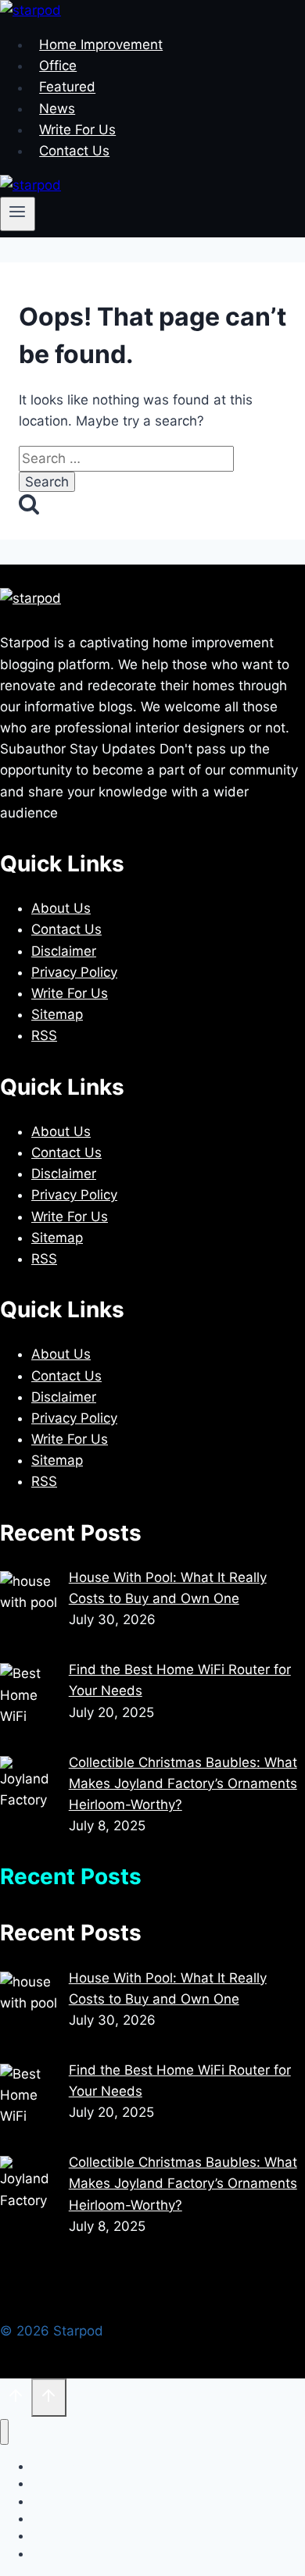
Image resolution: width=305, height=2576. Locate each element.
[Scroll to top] (16, 2399)
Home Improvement (101, 45)
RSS (44, 1035)
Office (58, 66)
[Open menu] (18, 214)
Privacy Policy (74, 972)
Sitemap (57, 1014)
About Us (61, 908)
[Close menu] (4, 2432)
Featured (67, 87)
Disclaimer (64, 951)
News (57, 109)
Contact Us (74, 151)
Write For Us (77, 130)
